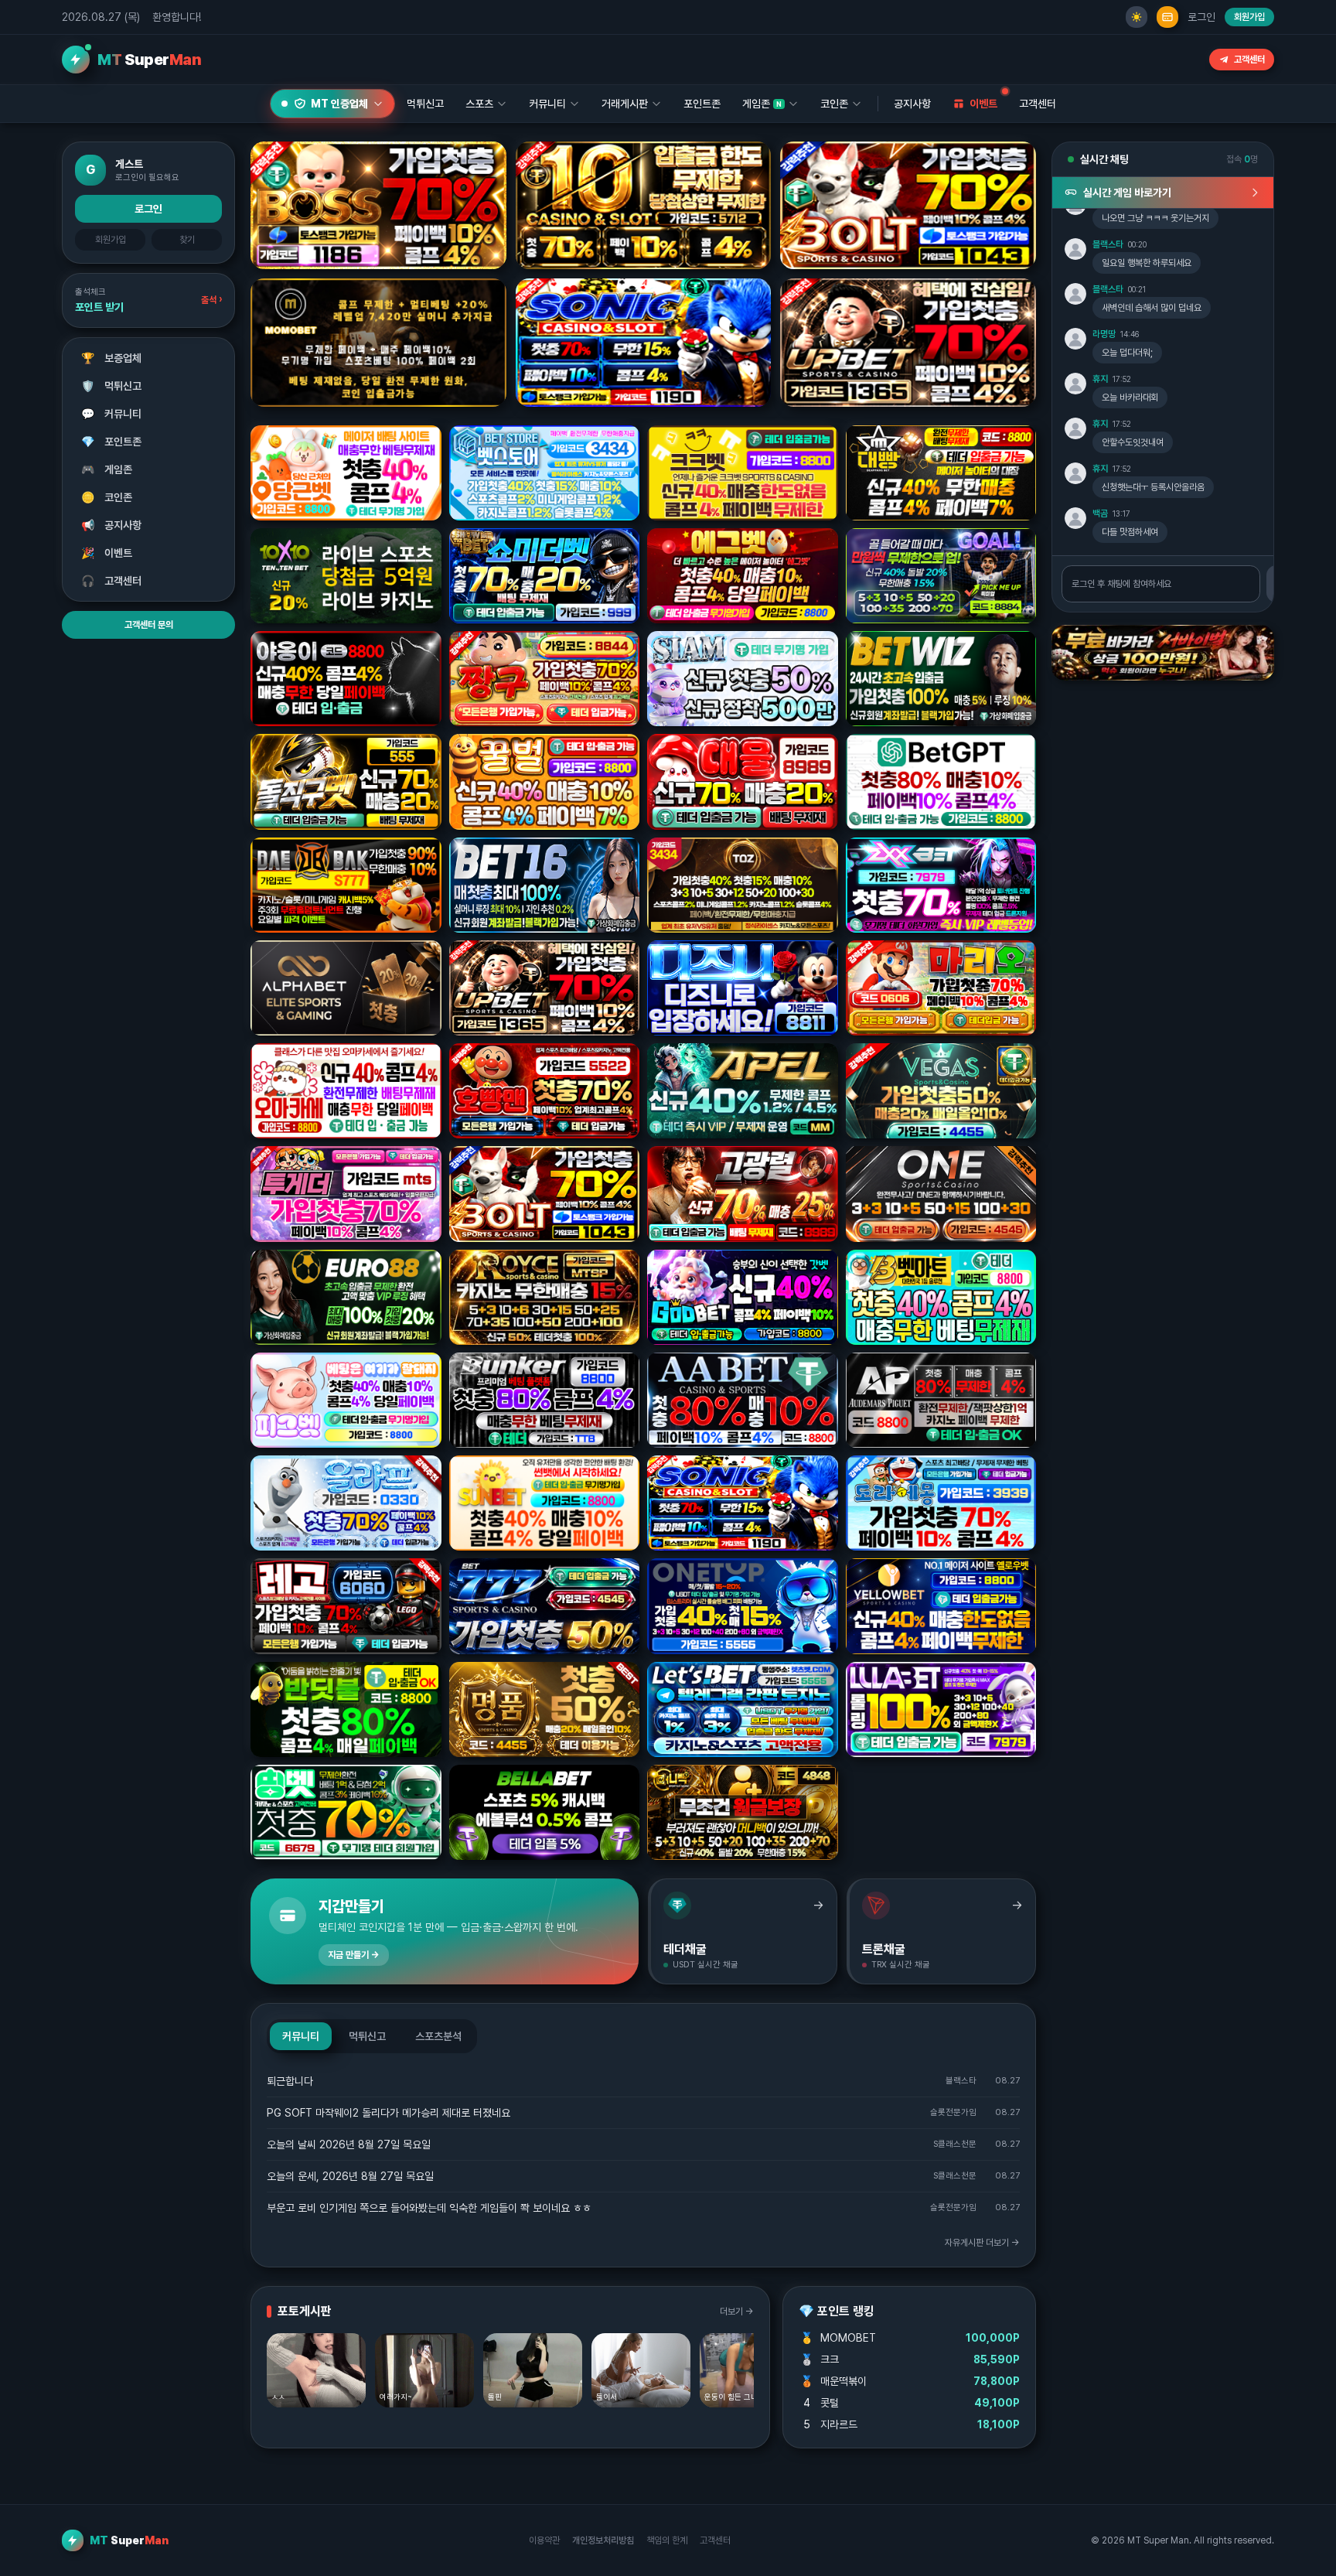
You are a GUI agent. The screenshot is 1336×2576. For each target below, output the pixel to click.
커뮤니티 (112, 414)
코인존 (107, 497)
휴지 (1100, 379)
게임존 (107, 469)
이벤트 (107, 553)
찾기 (187, 240)
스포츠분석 (438, 2036)
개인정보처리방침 (603, 2540)
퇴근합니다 (290, 2081)
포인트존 (702, 104)
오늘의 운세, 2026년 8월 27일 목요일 (350, 2176)
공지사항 (912, 104)
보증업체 (112, 358)
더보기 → (737, 2312)
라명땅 (1104, 334)
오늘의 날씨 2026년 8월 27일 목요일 (349, 2144)
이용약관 (544, 2540)
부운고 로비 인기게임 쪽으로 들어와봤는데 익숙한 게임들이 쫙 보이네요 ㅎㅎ (429, 2208)
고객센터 (1249, 60)
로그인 (1201, 17)
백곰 (1100, 513)
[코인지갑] (1167, 17)
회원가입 (1249, 17)
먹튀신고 (112, 386)
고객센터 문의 (149, 625)
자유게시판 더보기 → (982, 2243)
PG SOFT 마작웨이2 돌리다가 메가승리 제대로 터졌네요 (389, 2113)
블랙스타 (1108, 244)
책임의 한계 (667, 2540)
